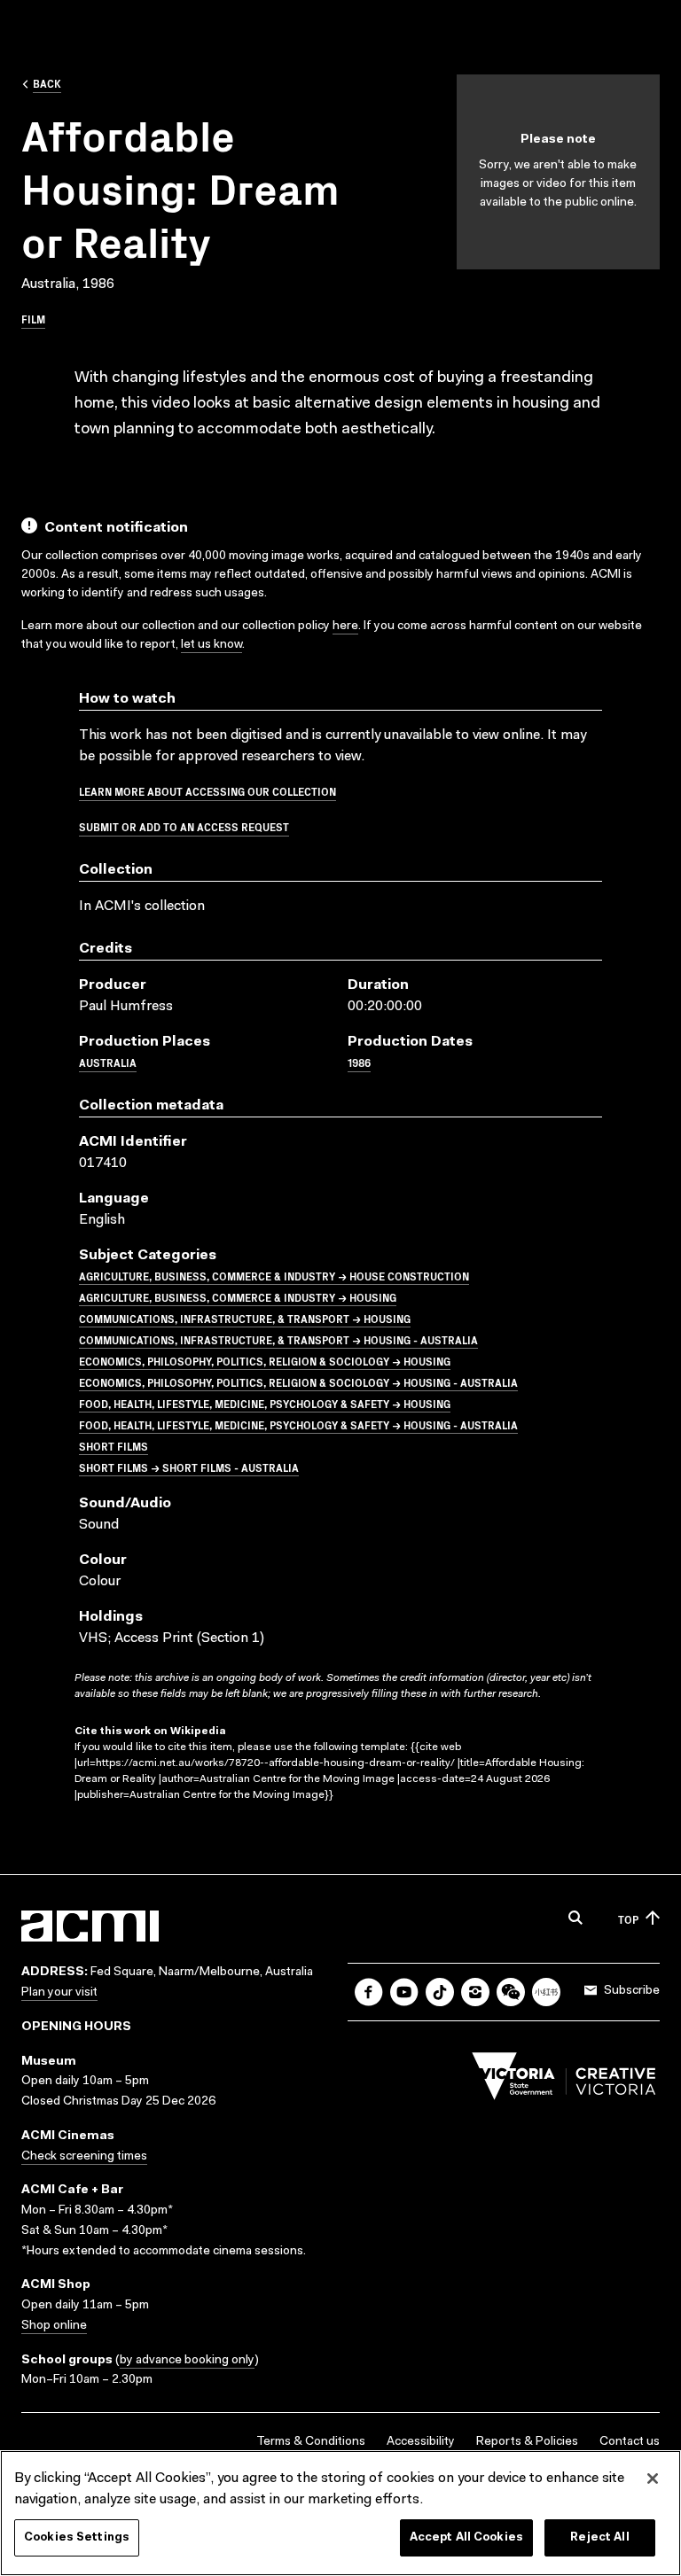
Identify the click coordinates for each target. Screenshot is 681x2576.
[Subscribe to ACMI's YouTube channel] (404, 1992)
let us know (211, 645)
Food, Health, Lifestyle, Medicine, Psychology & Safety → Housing (265, 1403)
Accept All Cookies (466, 2537)
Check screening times (84, 2157)
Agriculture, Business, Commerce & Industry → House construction (274, 1276)
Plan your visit (59, 1993)
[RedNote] (546, 1992)
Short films (113, 1446)
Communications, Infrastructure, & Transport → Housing (245, 1318)
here (345, 626)
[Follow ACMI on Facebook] (369, 1992)
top (628, 1919)
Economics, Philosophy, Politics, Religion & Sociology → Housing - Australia (298, 1382)
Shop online (54, 2326)
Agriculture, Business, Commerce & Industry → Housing (238, 1297)
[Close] (653, 2479)
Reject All (599, 2537)
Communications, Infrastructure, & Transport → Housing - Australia (278, 1339)
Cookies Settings (77, 2537)
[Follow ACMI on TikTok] (440, 1992)
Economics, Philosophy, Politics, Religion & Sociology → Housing (265, 1361)
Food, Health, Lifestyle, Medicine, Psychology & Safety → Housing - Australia (298, 1424)
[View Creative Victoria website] (564, 2081)
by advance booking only (187, 2361)
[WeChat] (511, 1992)
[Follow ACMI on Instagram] (475, 1992)
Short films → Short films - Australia (189, 1467)
